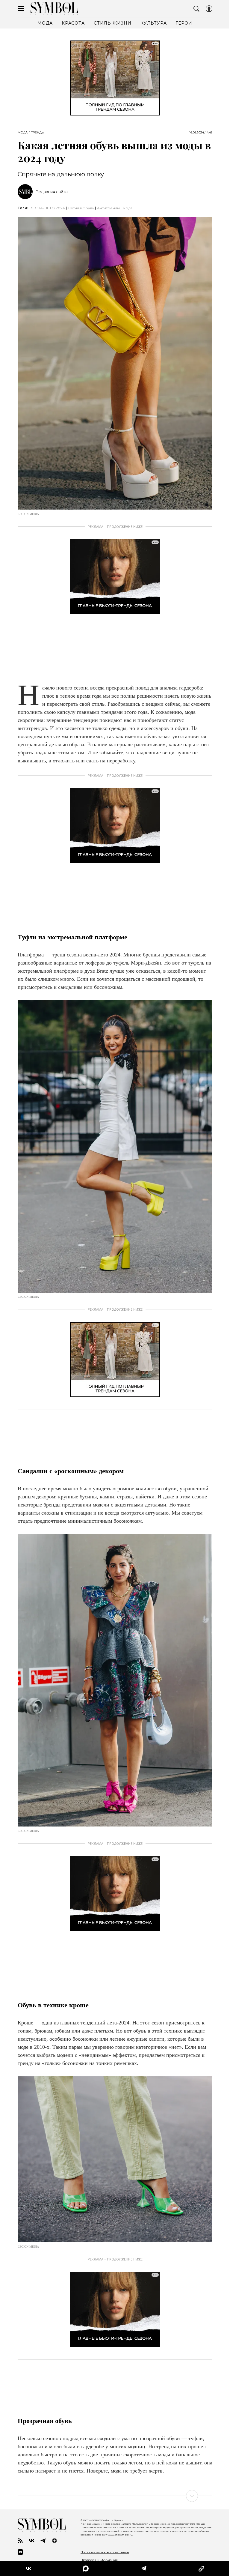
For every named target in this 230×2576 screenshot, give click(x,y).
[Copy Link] (198, 2569)
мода (128, 208)
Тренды (38, 133)
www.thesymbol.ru (120, 2535)
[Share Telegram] (141, 2569)
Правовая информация (99, 2560)
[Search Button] (196, 9)
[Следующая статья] (115, 2496)
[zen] (55, 2541)
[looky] (20, 2552)
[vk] (32, 2541)
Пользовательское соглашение (105, 2552)
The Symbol (54, 9)
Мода (23, 133)
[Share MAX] (84, 2569)
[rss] (20, 2541)
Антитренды (108, 208)
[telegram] (43, 2541)
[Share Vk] (28, 2569)
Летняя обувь (81, 208)
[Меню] (21, 9)
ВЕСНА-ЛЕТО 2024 (47, 208)
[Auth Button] (209, 9)
